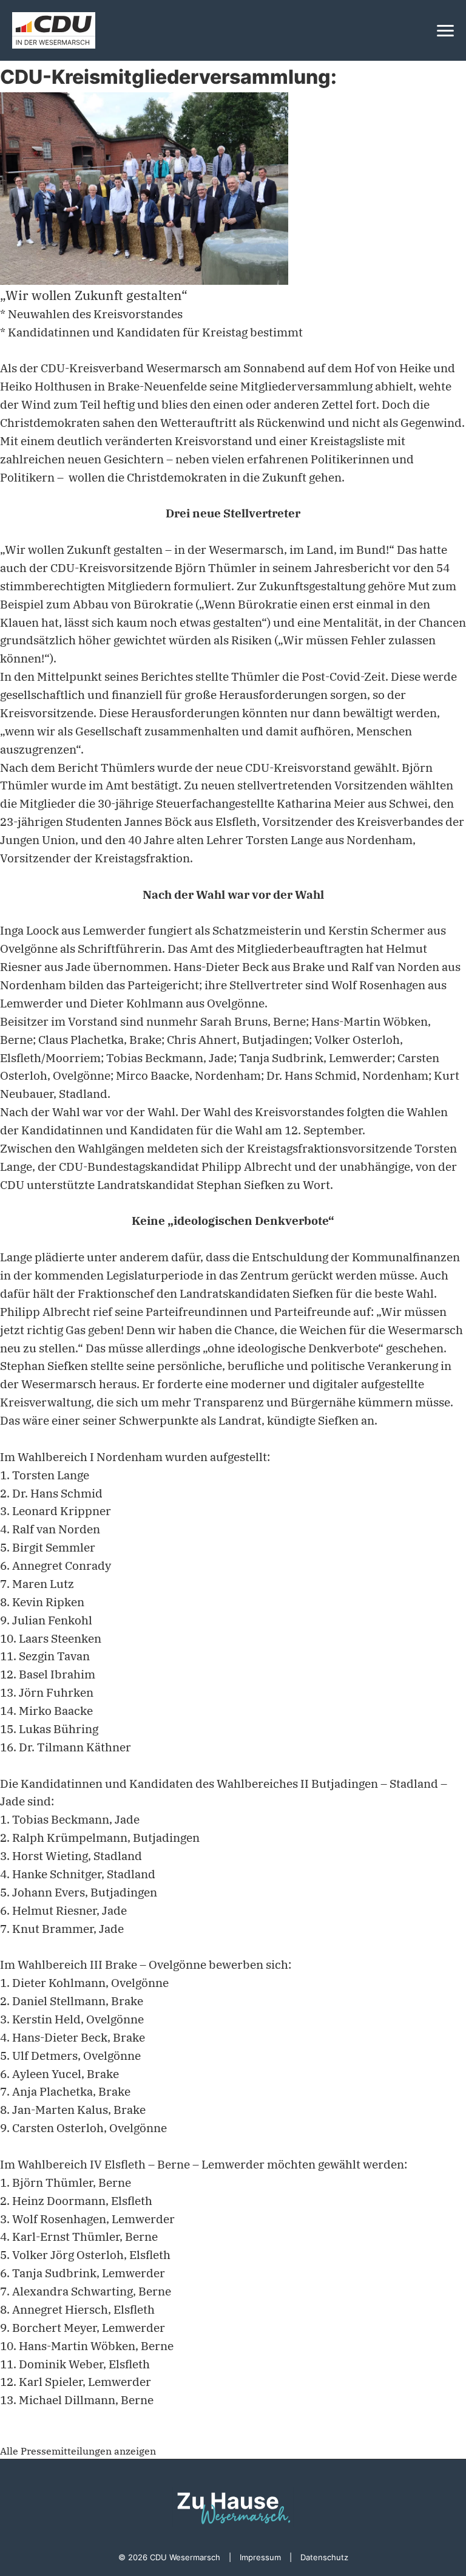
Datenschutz (324, 2557)
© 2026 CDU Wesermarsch (169, 2557)
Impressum (260, 2557)
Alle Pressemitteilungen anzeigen (78, 2451)
